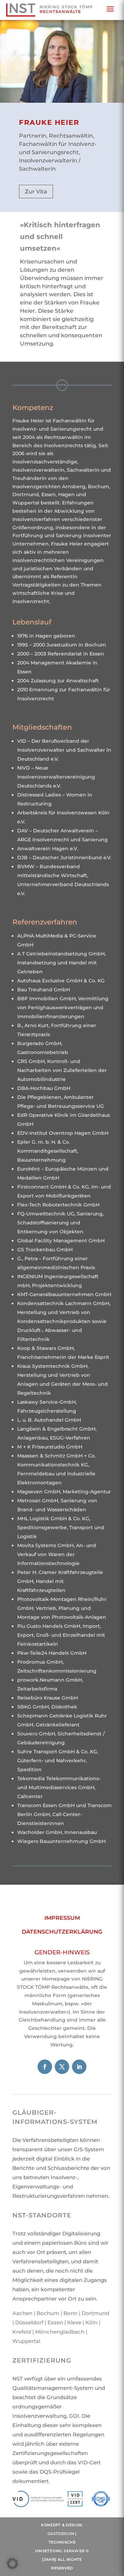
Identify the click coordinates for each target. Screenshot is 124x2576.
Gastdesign (61, 2534)
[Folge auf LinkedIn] (79, 2067)
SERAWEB (74, 2551)
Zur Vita (36, 192)
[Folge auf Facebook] (45, 2067)
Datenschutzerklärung (62, 1932)
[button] (12, 2564)
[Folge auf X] (62, 2067)
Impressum (62, 1918)
